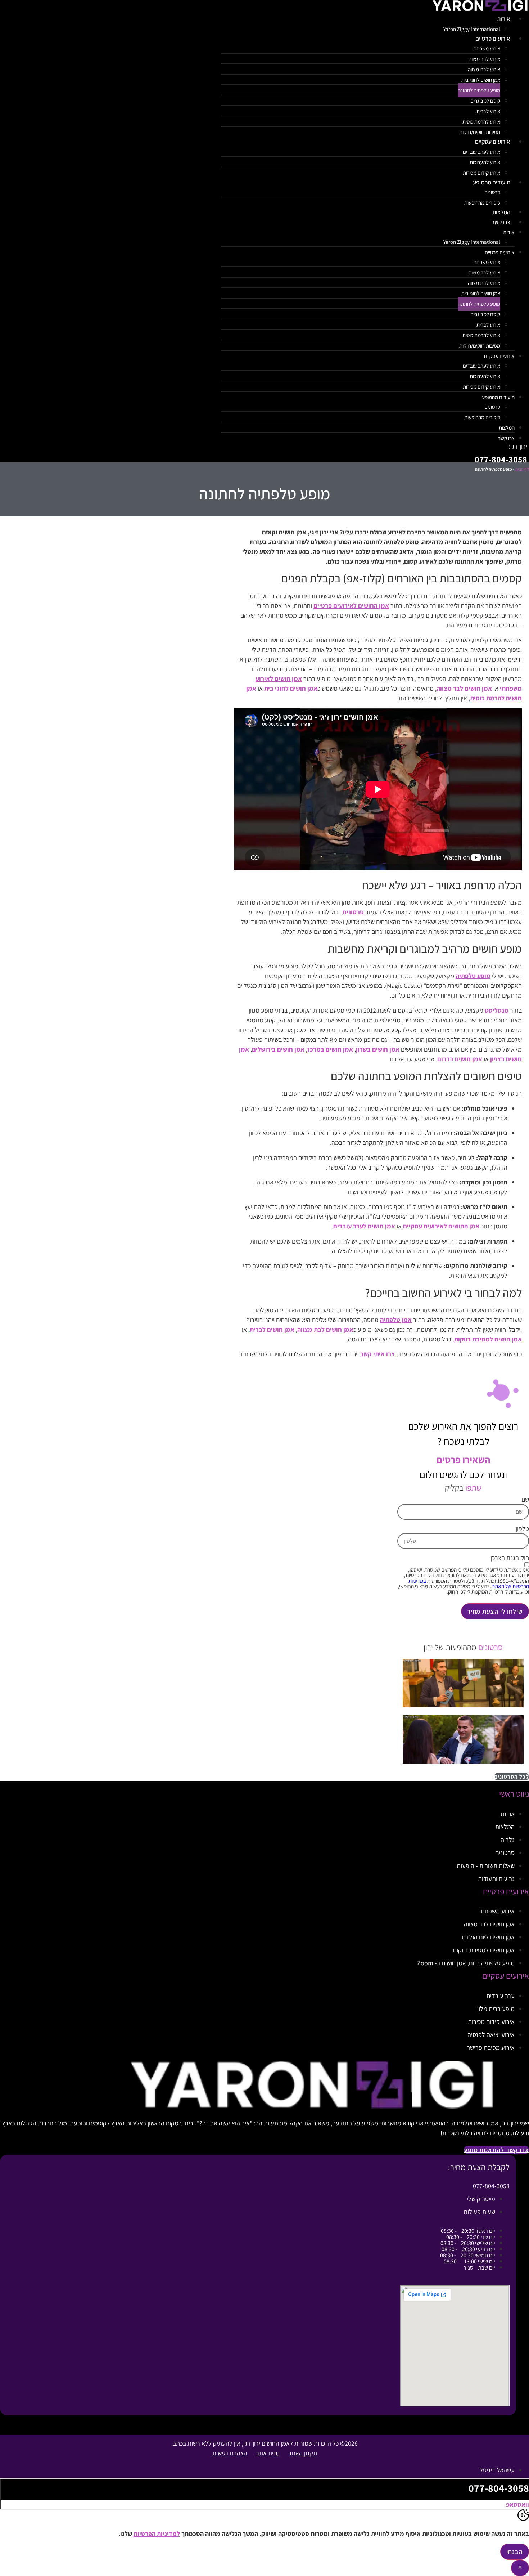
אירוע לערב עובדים (481, 152)
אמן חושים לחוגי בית (481, 80)
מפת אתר (268, 2453)
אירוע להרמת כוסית (481, 122)
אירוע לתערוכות (485, 162)
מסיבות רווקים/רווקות (480, 346)
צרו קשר (501, 222)
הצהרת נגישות (230, 2453)
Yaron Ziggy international (472, 242)
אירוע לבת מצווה (484, 69)
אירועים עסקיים (493, 142)
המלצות (507, 428)
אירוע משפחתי (486, 48)
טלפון (522, 1529)
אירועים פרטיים (493, 39)
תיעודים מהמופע (492, 182)
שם (525, 1500)
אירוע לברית (488, 111)
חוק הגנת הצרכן (510, 1558)
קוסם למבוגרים (485, 101)
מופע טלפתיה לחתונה (479, 90)
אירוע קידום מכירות (481, 387)
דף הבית (522, 469)
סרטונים (492, 192)
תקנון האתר (303, 2453)
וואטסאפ (517, 2505)
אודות (504, 19)
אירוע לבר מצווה (484, 59)
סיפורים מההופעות (482, 203)
